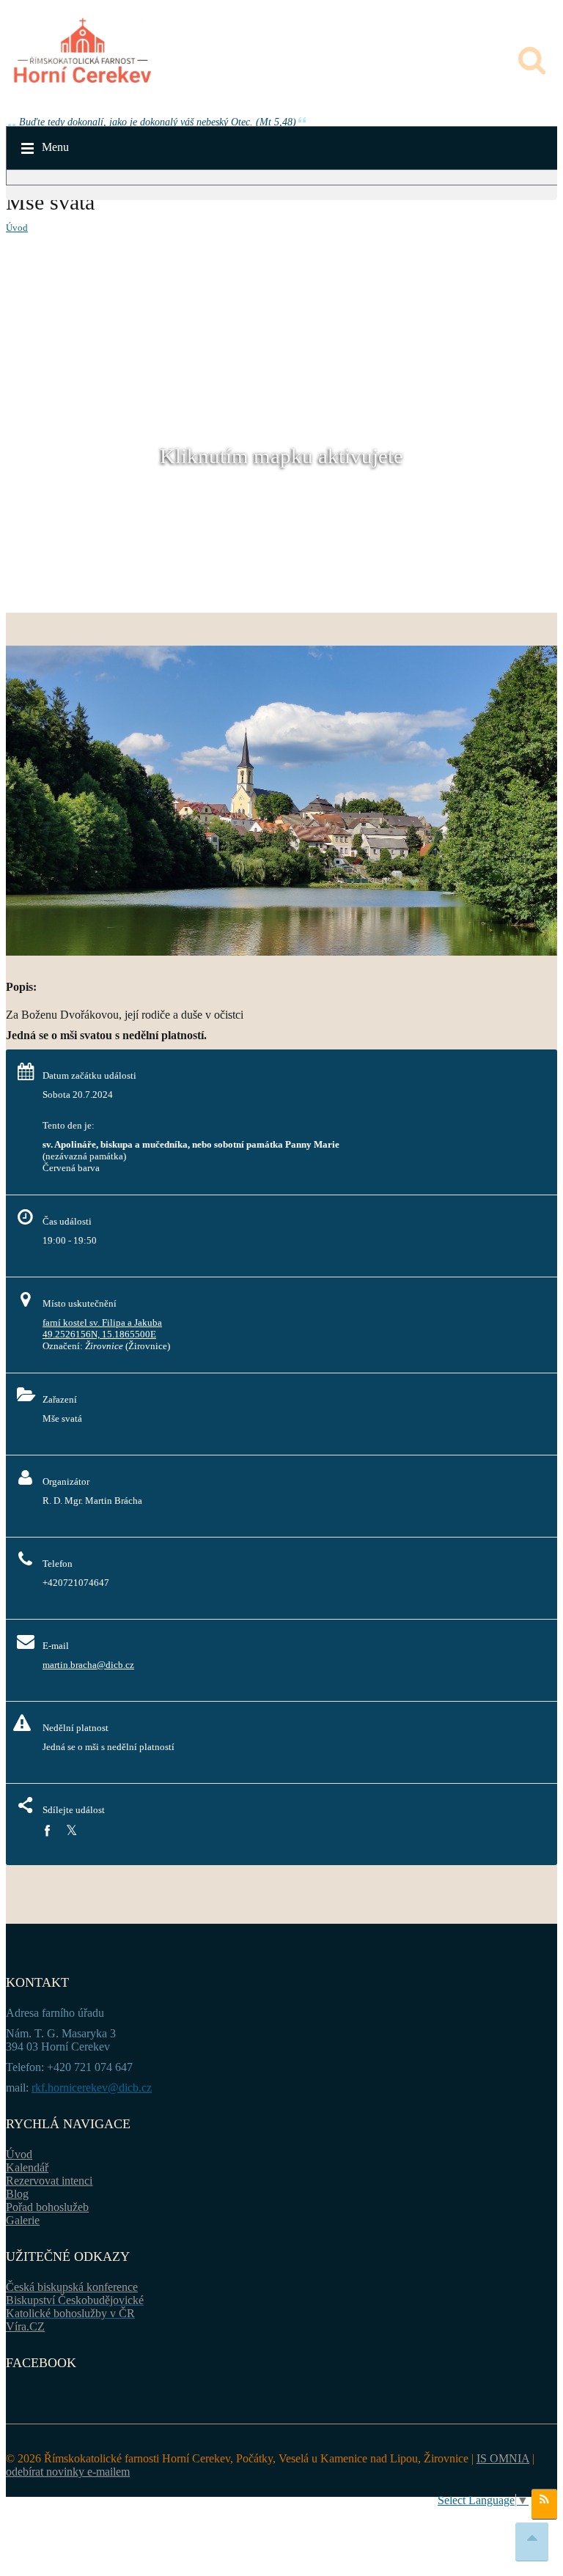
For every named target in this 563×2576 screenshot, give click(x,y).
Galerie (23, 2220)
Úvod (17, 228)
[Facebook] (47, 1831)
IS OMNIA (503, 2458)
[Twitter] (71, 1831)
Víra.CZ (25, 2326)
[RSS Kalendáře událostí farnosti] (544, 2504)
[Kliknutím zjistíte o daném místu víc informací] (281, 952)
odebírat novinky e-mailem (68, 2472)
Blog (17, 2194)
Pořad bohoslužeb (47, 2207)
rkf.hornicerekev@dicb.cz (92, 2088)
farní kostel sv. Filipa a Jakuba (102, 1322)
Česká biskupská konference (72, 2287)
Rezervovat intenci (49, 2181)
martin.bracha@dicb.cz (88, 1665)
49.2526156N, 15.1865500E (99, 1334)
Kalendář (27, 2167)
